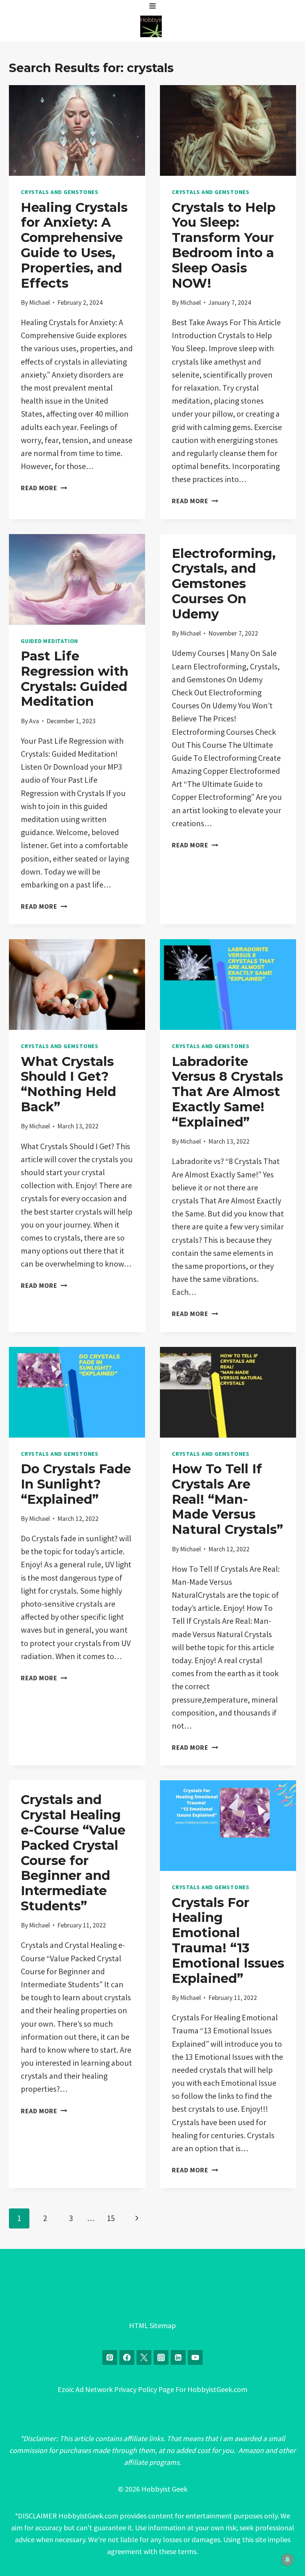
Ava (34, 721)
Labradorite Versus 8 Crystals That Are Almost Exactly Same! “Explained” (227, 1092)
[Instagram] (161, 2357)
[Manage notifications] (288, 2560)
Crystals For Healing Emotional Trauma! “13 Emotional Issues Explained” (228, 1940)
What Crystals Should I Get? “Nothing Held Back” (68, 1084)
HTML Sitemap (152, 2325)
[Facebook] (127, 2357)
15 (111, 2218)
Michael (39, 303)
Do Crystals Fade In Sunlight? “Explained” (76, 1484)
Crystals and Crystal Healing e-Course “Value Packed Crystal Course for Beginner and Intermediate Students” (73, 1853)
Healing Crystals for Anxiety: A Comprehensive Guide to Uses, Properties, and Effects (74, 245)
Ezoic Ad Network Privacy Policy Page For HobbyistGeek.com (152, 2389)
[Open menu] (153, 6)
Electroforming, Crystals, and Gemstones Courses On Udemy (224, 584)
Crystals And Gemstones (60, 192)
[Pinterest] (110, 2357)
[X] (144, 2357)
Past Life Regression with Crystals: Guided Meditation (75, 679)
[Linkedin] (178, 2357)
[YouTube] (195, 2357)
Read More (44, 488)
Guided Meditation (49, 641)
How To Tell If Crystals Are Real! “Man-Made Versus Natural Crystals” (227, 1499)
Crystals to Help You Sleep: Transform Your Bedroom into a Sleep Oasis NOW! (224, 245)
